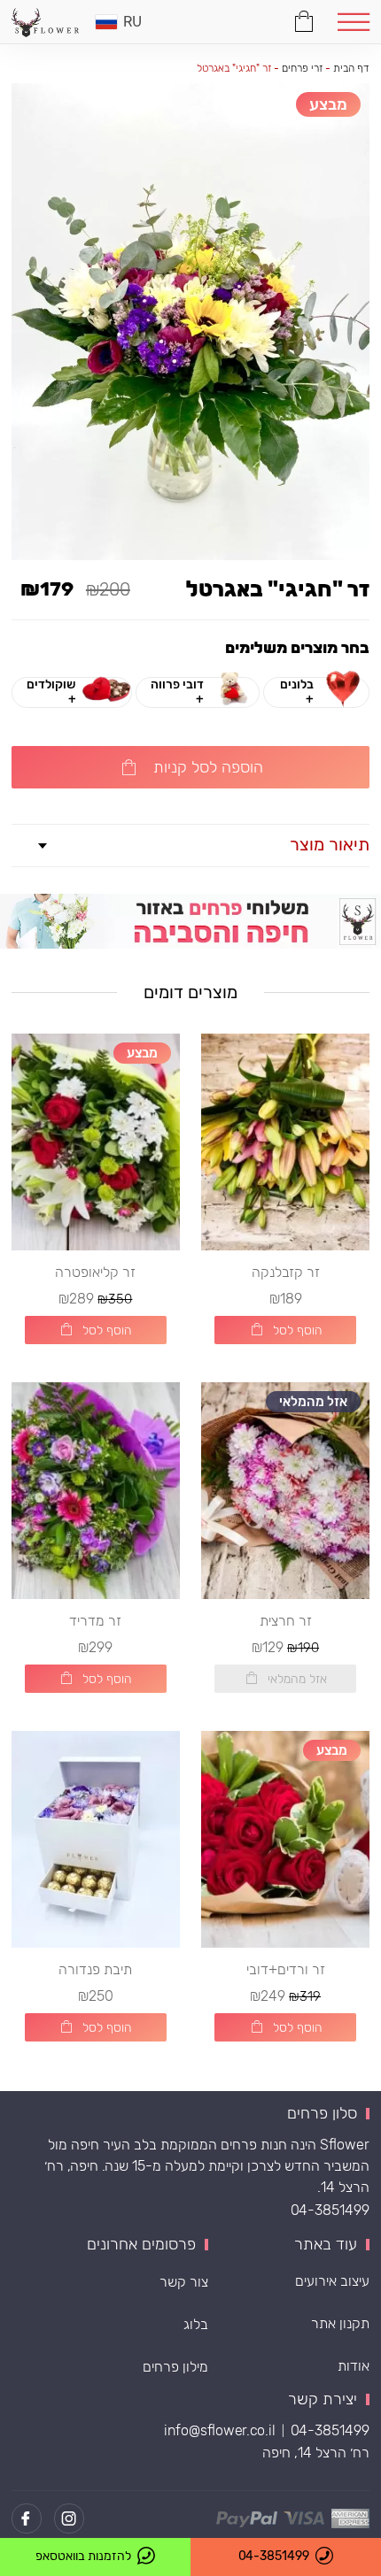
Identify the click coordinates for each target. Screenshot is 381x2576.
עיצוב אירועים (332, 2281)
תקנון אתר (340, 2323)
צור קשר (184, 2282)
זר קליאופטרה (95, 1272)
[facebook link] (27, 2518)
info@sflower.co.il (220, 2430)
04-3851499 (330, 2210)
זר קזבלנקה (286, 1272)
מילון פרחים (175, 2367)
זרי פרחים (303, 68)
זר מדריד (95, 1621)
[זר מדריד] (96, 1491)
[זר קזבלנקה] (285, 1142)
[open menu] (353, 22)
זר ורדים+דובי (286, 1969)
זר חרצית (286, 1621)
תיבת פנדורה (95, 1969)
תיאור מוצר (330, 844)
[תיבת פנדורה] (96, 1839)
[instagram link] (69, 2518)
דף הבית (351, 68)
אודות (354, 2366)
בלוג (196, 2324)
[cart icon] (304, 19)
